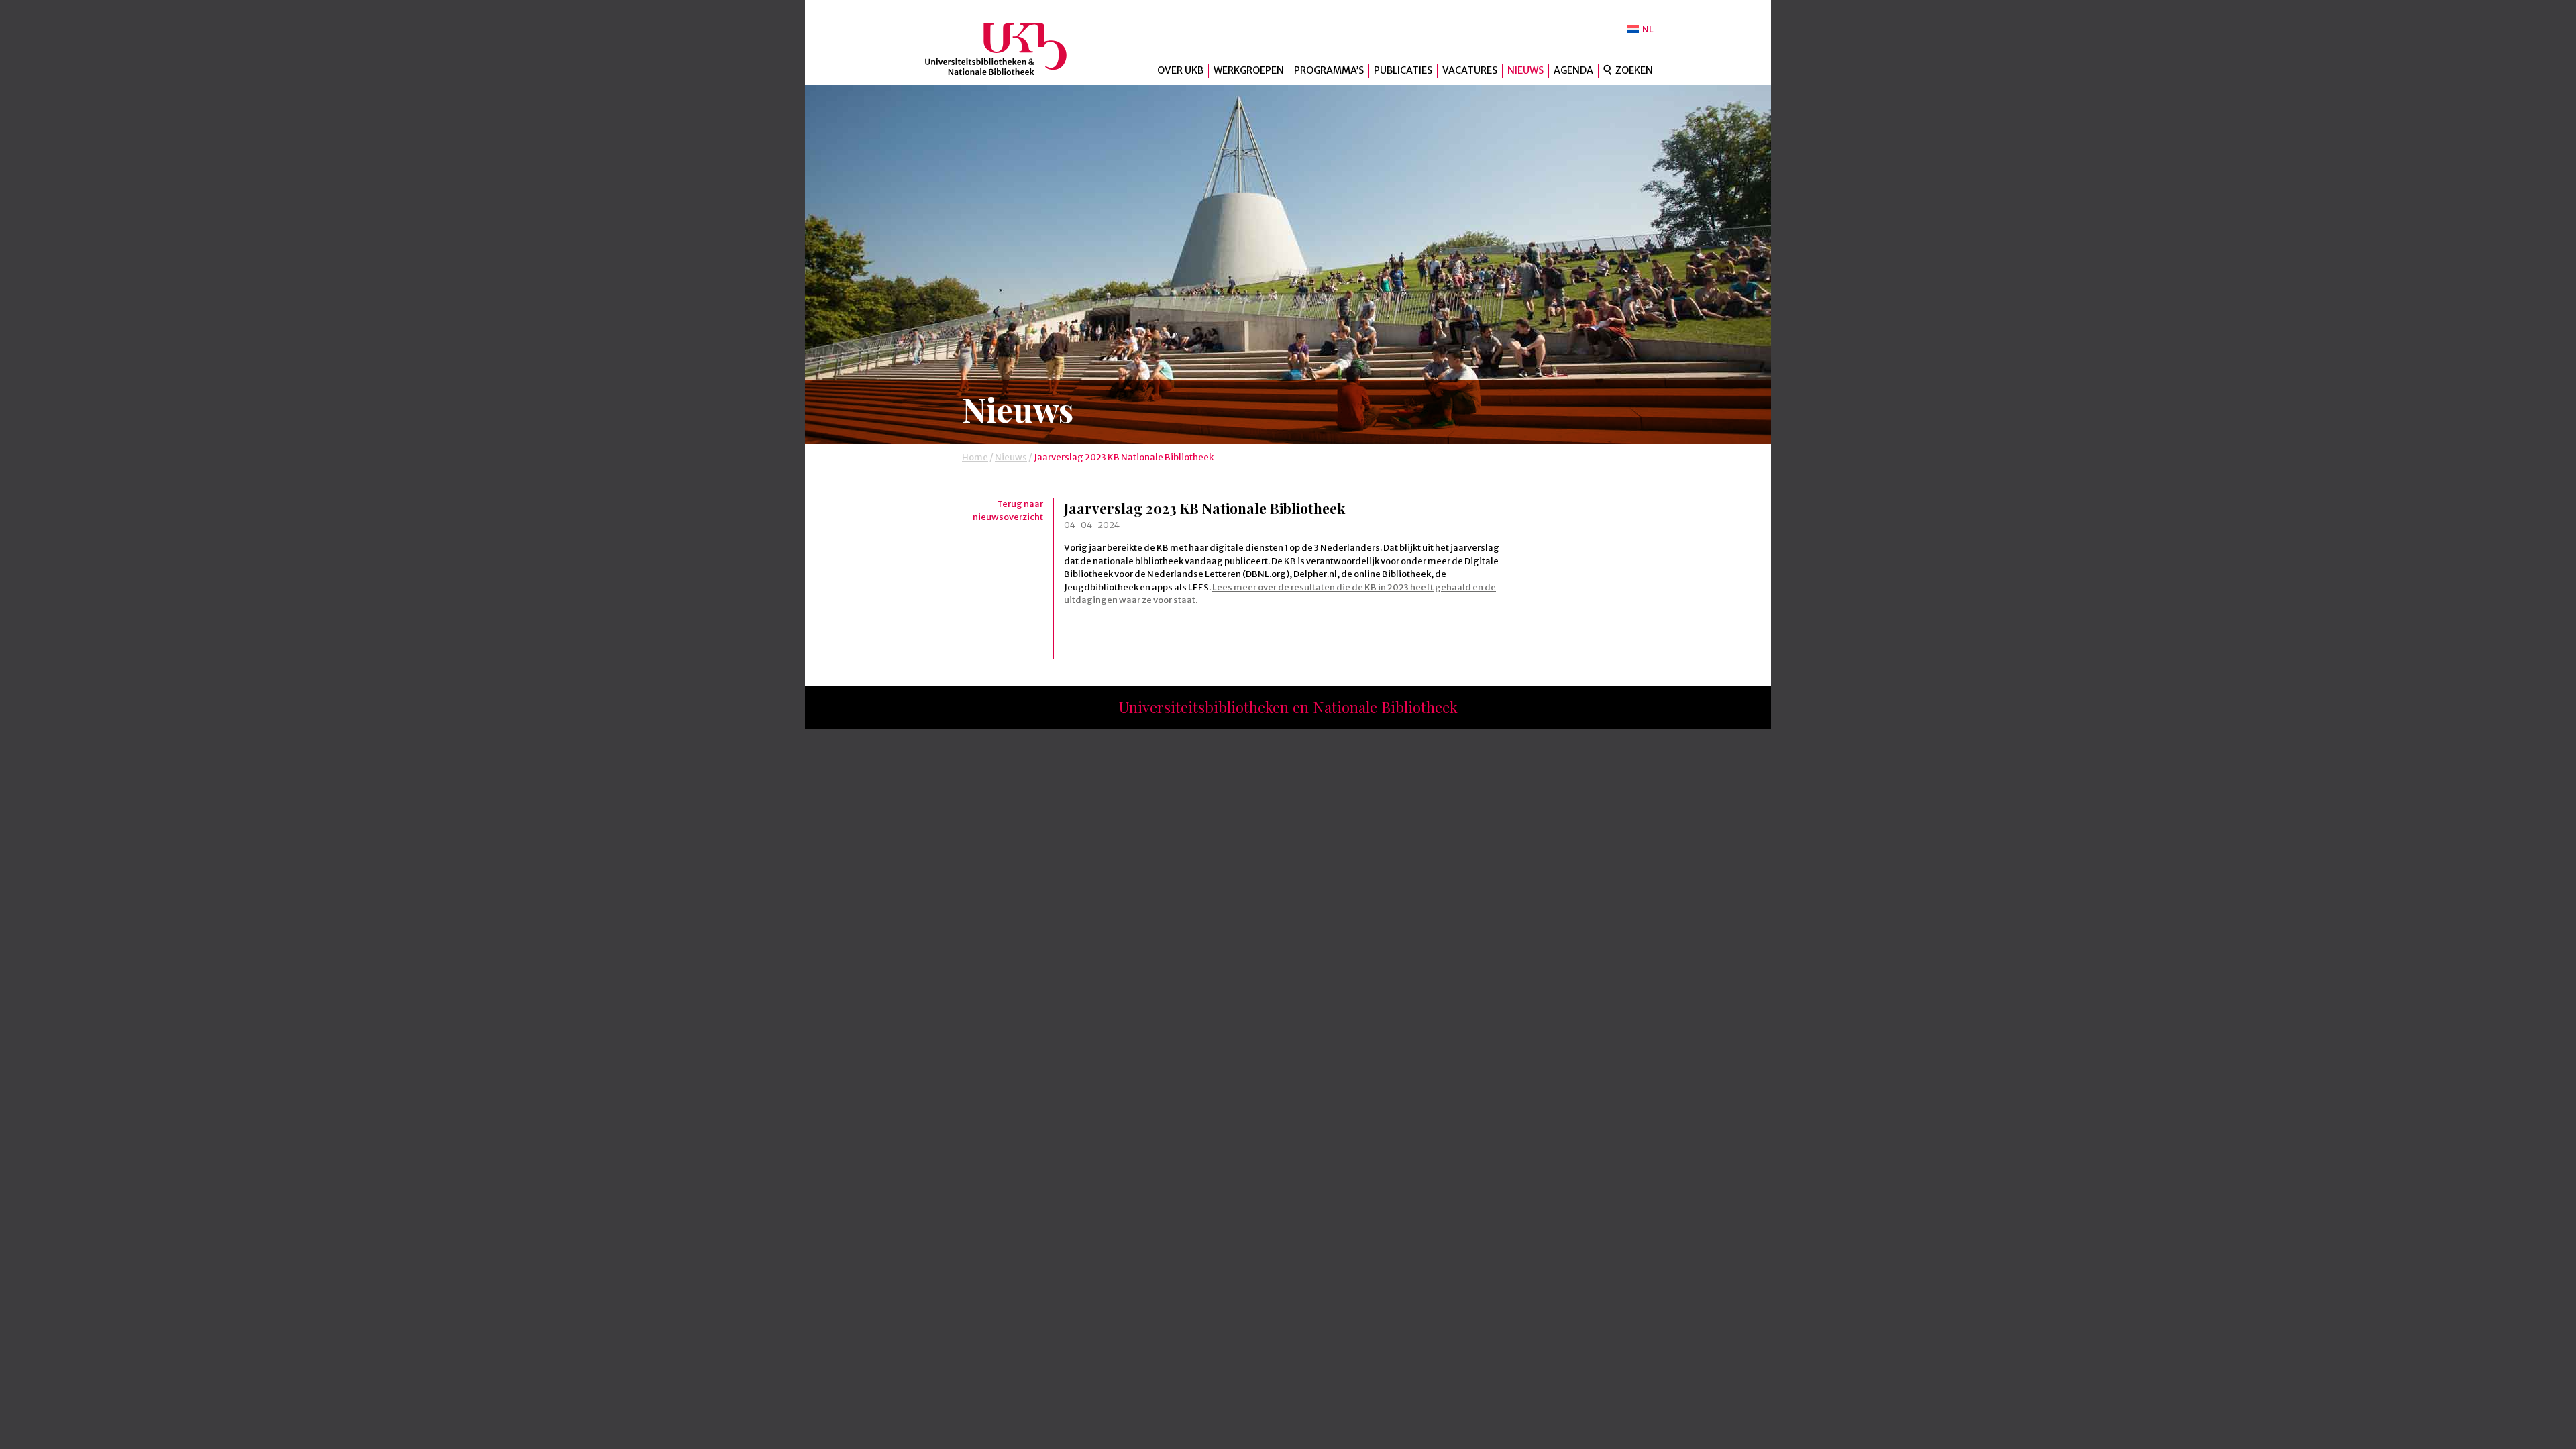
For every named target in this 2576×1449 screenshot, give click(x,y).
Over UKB (1180, 70)
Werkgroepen (1249, 70)
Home (975, 457)
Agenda (1573, 70)
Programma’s (1329, 70)
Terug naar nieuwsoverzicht (1008, 511)
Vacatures (1470, 70)
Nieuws (1525, 70)
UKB (1007, 49)
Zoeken (1634, 70)
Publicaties (1403, 70)
